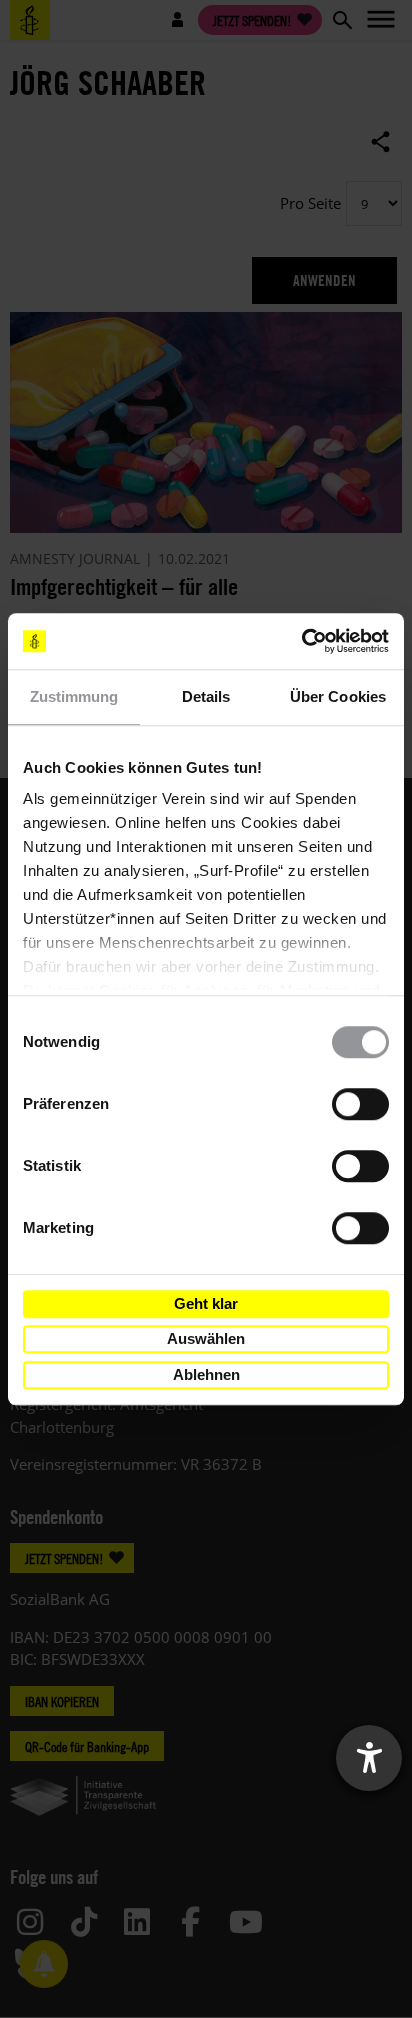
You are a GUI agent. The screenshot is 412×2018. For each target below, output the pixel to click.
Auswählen (206, 1338)
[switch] (360, 1104)
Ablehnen (206, 1374)
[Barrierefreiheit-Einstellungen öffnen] (369, 1758)
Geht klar (206, 1303)
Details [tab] (206, 696)
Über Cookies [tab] (338, 696)
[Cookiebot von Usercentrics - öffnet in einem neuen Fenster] (301, 641)
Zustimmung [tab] (74, 696)
